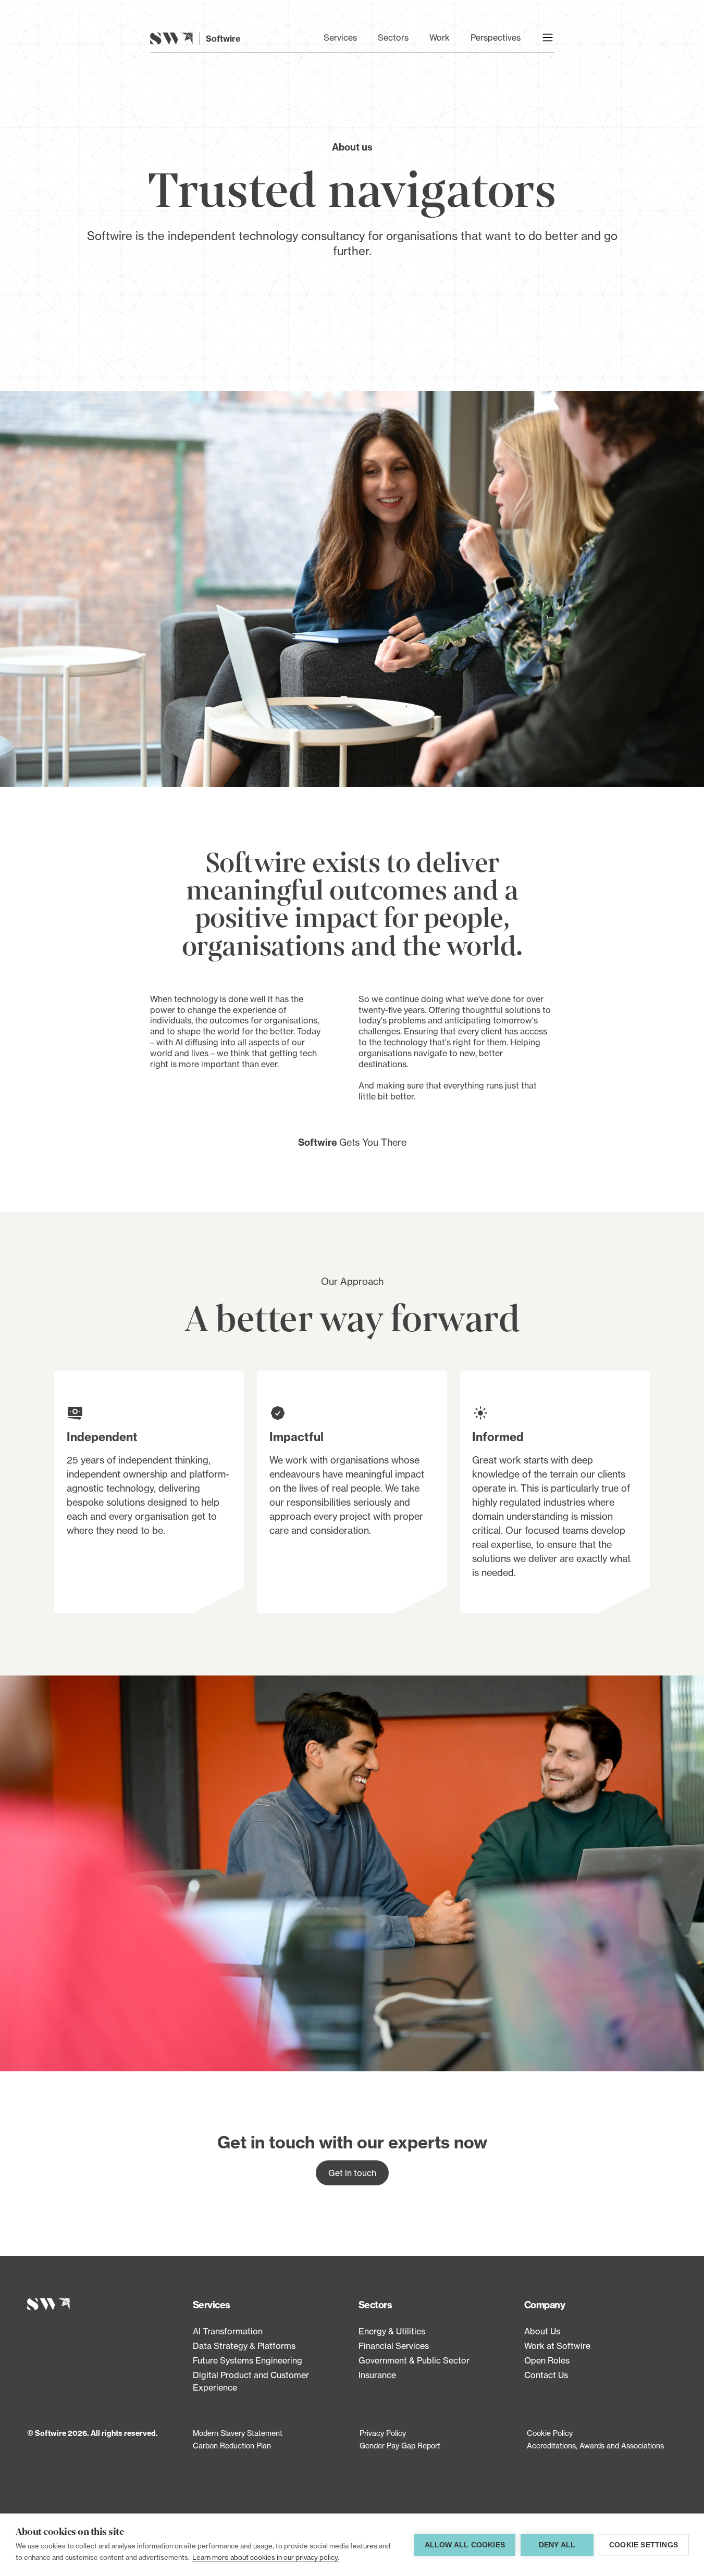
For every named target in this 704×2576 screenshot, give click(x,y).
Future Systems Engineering (248, 2360)
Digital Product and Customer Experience (251, 2381)
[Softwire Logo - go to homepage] (104, 2304)
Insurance (377, 2375)
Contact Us (546, 2375)
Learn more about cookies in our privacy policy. (266, 2557)
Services (340, 37)
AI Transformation (228, 2331)
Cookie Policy (550, 2433)
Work (440, 37)
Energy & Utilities (392, 2331)
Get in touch (352, 2173)
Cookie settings (644, 2545)
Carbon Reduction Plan (232, 2446)
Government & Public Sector (414, 2360)
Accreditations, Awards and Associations (595, 2446)
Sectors (393, 37)
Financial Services (394, 2346)
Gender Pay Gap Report (400, 2446)
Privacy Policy (383, 2433)
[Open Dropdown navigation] (548, 37)
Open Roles (547, 2360)
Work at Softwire (557, 2346)
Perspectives (496, 37)
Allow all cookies (465, 2545)
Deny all (557, 2545)
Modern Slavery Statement (238, 2433)
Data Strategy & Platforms (244, 2346)
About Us (542, 2331)
